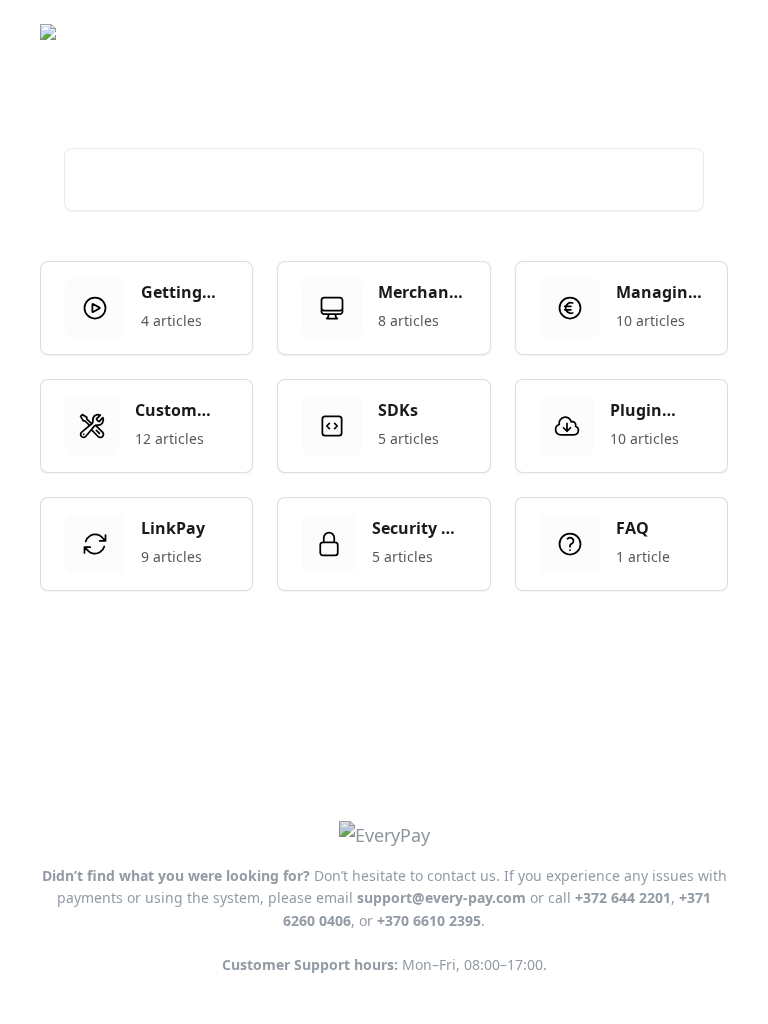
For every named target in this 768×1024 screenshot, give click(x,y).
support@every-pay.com (441, 897)
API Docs (583, 32)
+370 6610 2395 (429, 920)
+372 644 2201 (623, 897)
